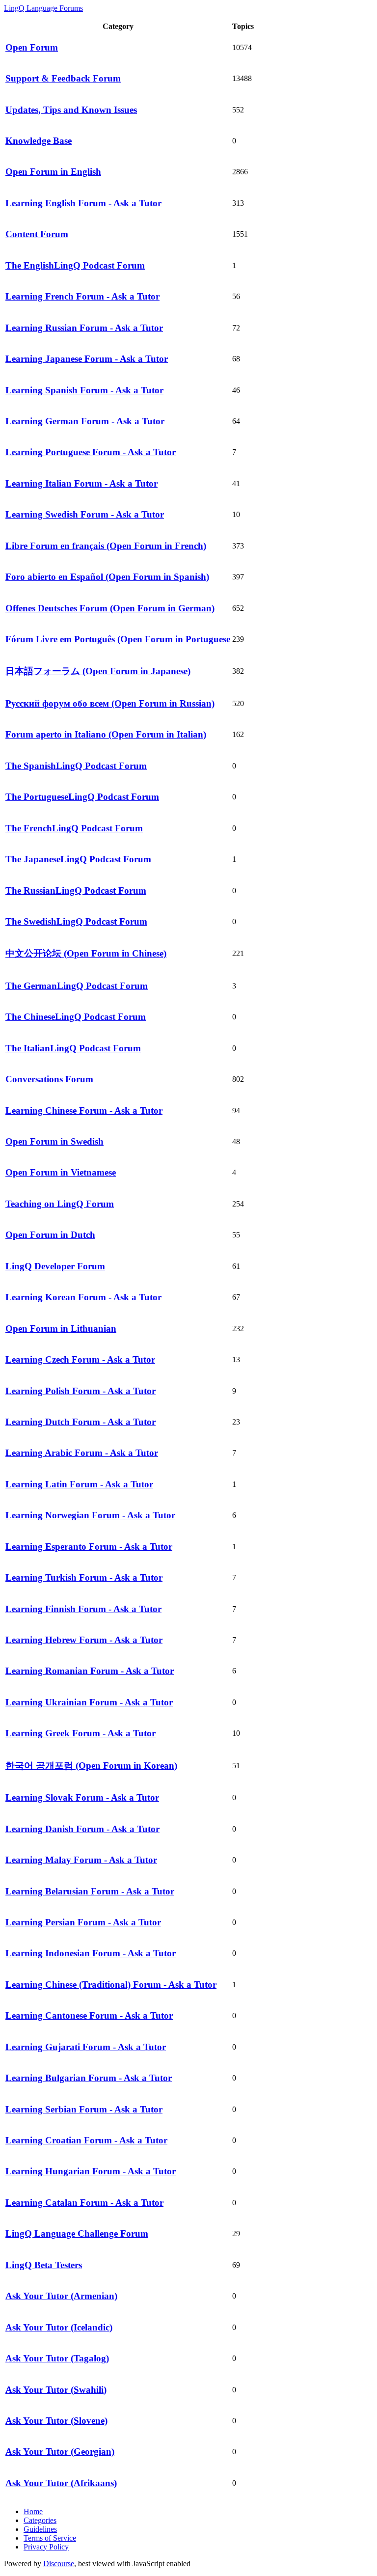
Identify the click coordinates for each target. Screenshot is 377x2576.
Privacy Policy (46, 2547)
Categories (40, 2520)
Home (33, 2511)
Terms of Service (50, 2538)
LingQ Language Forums (43, 8)
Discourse (59, 2563)
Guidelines (40, 2529)
